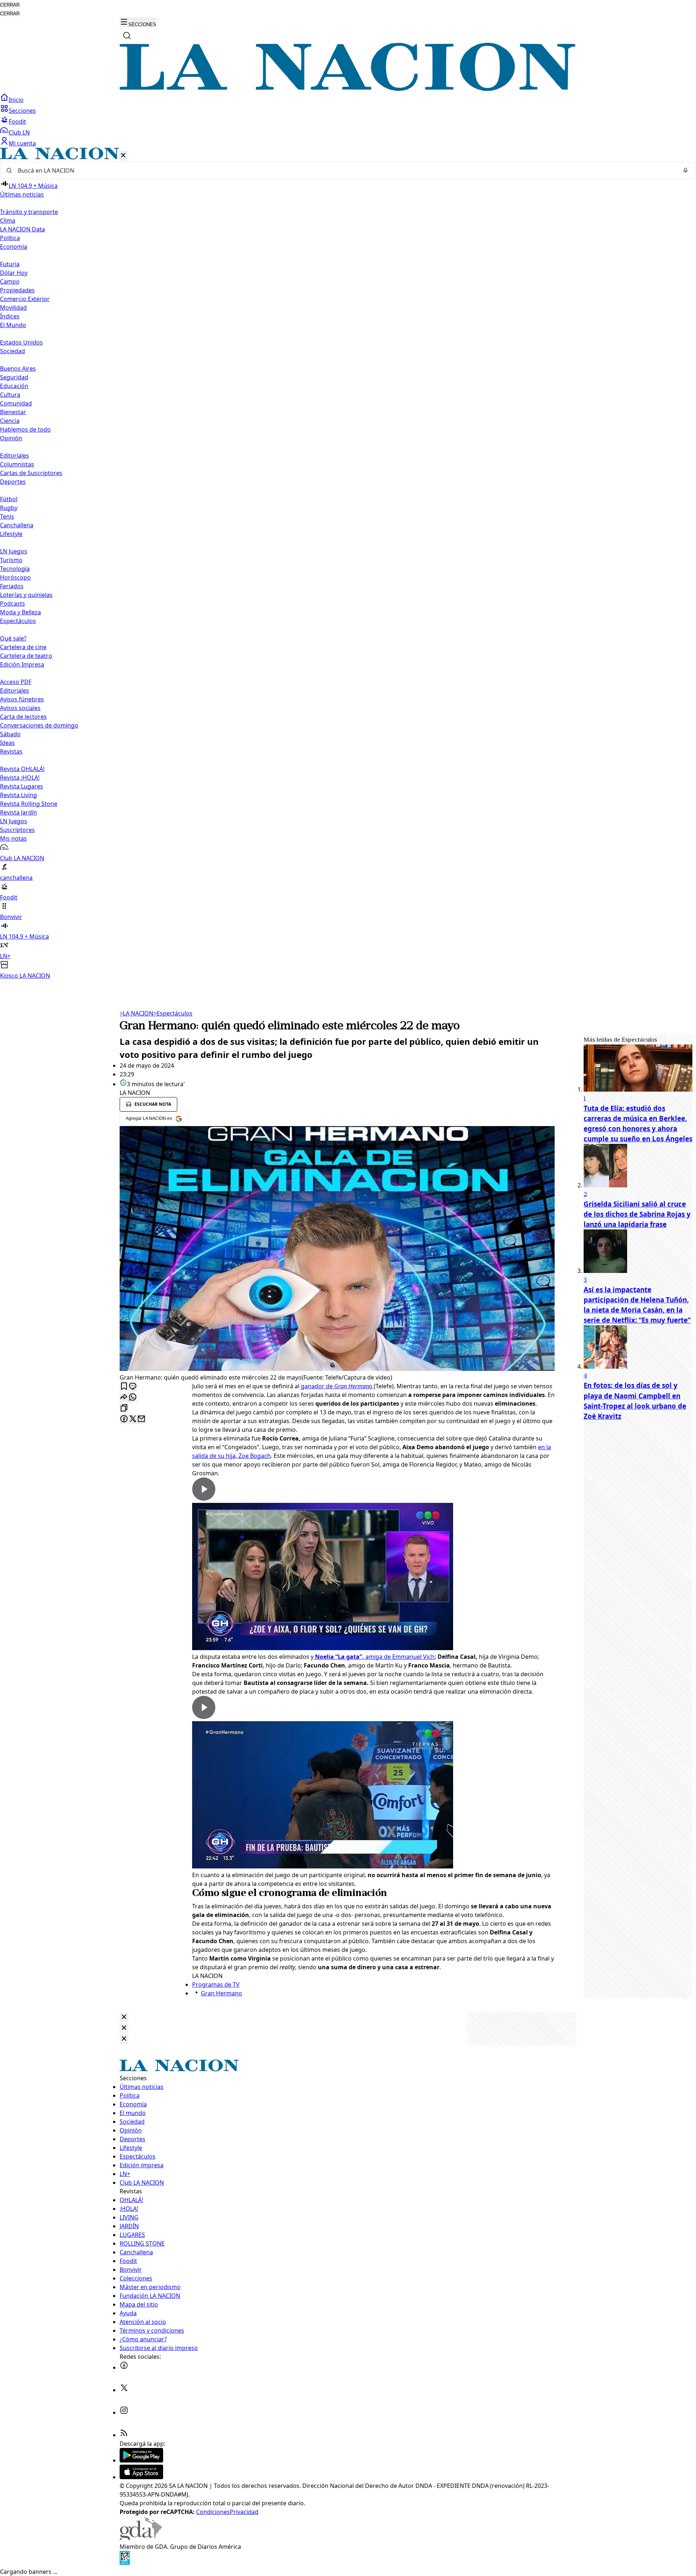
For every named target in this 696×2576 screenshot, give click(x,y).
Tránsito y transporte (29, 212)
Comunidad (16, 403)
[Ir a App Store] (141, 2477)
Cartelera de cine (23, 647)
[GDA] (141, 2538)
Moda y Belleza (20, 612)
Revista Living (18, 795)
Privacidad (244, 2512)
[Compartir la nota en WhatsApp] (133, 1398)
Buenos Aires (18, 368)
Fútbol (9, 499)
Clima (8, 220)
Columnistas (17, 464)
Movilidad (13, 308)
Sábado (10, 734)
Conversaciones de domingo (39, 725)
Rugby (9, 508)
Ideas (7, 743)
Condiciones (213, 2512)
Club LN (19, 132)
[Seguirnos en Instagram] (124, 2412)
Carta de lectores (23, 717)
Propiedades (17, 290)
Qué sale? (13, 638)
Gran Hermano (221, 1993)
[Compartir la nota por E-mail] (141, 1419)
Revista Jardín (18, 812)
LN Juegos (14, 551)
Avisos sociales (20, 708)
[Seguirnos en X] (124, 2390)
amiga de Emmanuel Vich (374, 1657)
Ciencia (10, 421)
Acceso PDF (16, 682)
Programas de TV (216, 1984)
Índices (10, 316)
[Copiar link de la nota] (124, 1408)
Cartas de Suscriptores (31, 473)
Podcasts (13, 603)
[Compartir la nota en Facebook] (124, 1419)
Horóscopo (15, 577)
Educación (14, 386)
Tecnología (15, 569)
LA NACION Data (22, 229)
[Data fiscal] (125, 2563)
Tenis (7, 516)
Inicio (16, 100)
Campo (10, 281)
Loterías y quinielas (26, 595)
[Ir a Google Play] (141, 2460)
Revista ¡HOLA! (20, 778)
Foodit (17, 121)
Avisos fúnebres (22, 699)
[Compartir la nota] (124, 1398)
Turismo (11, 560)
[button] (348, 564)
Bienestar (13, 412)
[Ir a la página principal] (348, 89)
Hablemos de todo (25, 429)
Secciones (22, 111)
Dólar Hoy (14, 273)
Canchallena (17, 525)
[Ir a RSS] (124, 2435)
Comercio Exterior (25, 299)
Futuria (10, 264)
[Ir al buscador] (127, 36)
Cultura (10, 395)
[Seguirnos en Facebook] (124, 2367)
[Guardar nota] (124, 1387)
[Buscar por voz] (685, 170)
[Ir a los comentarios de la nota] (133, 1387)
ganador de (337, 1386)
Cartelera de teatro (26, 656)
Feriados (12, 586)
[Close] (124, 2017)
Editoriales (14, 456)
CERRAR (10, 5)
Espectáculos (173, 1013)
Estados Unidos (21, 342)
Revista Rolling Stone (29, 804)
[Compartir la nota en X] (133, 1419)
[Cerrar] (123, 156)
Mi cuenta (22, 143)
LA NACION (136, 1013)
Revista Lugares (22, 786)
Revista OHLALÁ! (22, 769)
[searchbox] (345, 170)
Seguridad (14, 377)
